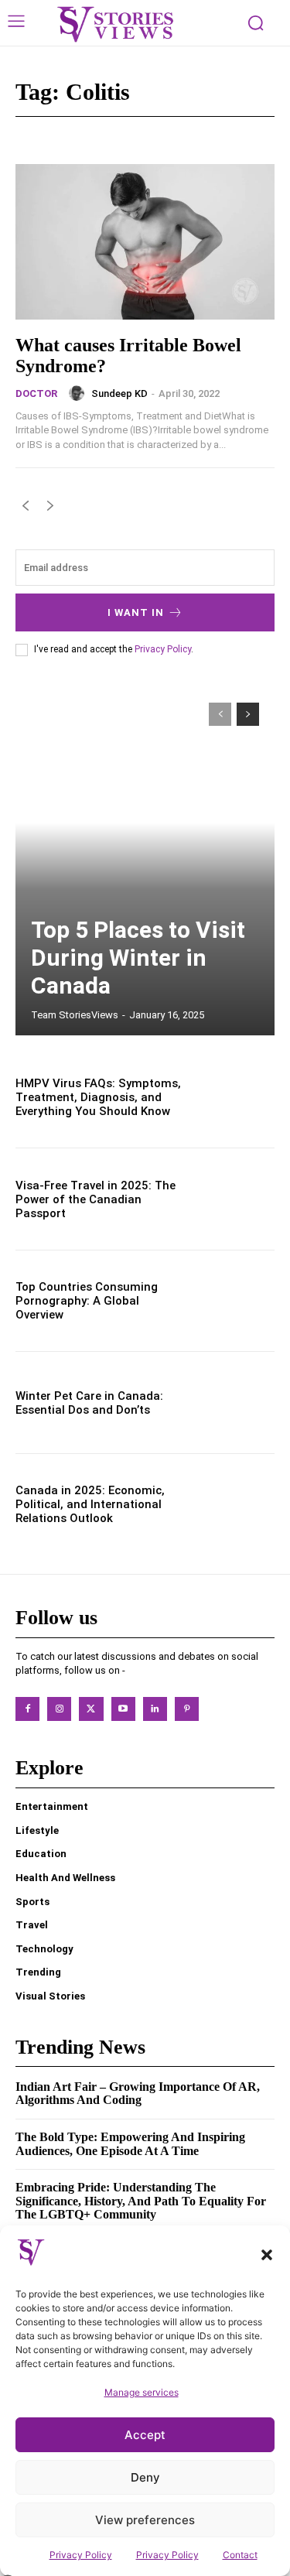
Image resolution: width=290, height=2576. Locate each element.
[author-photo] (79, 393)
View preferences (145, 2520)
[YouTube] (123, 1709)
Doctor (36, 393)
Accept (145, 2435)
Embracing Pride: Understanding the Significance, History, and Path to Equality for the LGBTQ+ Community (141, 2201)
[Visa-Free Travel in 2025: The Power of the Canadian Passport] (236, 1199)
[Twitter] (91, 1709)
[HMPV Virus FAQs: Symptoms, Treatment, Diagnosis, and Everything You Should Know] (236, 1098)
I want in (136, 612)
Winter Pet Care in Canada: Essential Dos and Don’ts (89, 1403)
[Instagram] (59, 1709)
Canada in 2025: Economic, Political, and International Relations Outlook (90, 1504)
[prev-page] (25, 509)
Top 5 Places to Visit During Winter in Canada (138, 958)
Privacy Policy (81, 2555)
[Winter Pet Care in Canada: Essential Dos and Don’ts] (236, 1403)
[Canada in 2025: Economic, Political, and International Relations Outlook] (236, 1505)
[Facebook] (27, 1709)
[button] (267, 2255)
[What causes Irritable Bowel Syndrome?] (145, 242)
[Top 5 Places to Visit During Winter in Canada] (145, 861)
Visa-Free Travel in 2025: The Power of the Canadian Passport (96, 1199)
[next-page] (248, 714)
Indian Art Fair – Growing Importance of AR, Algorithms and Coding (138, 2094)
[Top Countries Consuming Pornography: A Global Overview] (236, 1301)
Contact (240, 2555)
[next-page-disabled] (50, 509)
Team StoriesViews (75, 1015)
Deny (145, 2477)
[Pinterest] (187, 1709)
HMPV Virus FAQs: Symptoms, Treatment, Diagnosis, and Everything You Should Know (98, 1097)
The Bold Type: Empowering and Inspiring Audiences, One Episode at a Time (130, 2144)
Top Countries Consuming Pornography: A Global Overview (87, 1301)
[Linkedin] (155, 1709)
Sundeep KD (119, 393)
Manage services (142, 2392)
